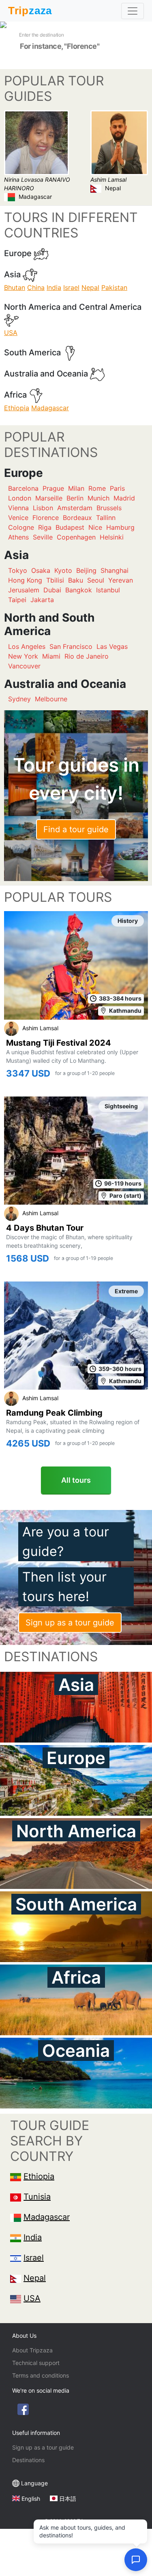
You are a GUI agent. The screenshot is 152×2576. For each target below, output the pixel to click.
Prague (53, 488)
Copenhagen (76, 537)
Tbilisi (55, 580)
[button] (136, 2560)
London (20, 498)
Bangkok (79, 590)
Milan (76, 488)
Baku (76, 580)
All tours (76, 1480)
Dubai (52, 590)
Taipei (17, 600)
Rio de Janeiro (87, 656)
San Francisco (71, 646)
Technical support (36, 2363)
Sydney (19, 699)
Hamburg (120, 527)
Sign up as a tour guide (70, 1623)
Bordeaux (77, 518)
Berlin (75, 498)
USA (11, 333)
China (36, 287)
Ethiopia (17, 408)
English (31, 2499)
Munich (98, 498)
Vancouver (24, 666)
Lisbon (43, 508)
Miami (51, 656)
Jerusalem (24, 590)
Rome (97, 488)
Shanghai (115, 570)
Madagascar (50, 408)
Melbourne (51, 699)
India (54, 287)
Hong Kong (25, 580)
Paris (117, 488)
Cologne (21, 527)
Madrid (124, 498)
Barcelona (23, 488)
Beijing (86, 570)
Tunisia (37, 2197)
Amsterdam (75, 508)
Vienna (18, 508)
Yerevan (121, 580)
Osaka (41, 570)
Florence (46, 518)
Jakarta (42, 600)
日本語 (68, 2499)
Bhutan (15, 287)
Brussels (109, 508)
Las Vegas (112, 646)
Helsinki (112, 537)
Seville (43, 537)
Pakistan (114, 287)
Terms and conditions (41, 2375)
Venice (18, 518)
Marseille (49, 498)
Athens (18, 537)
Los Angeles (27, 646)
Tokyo (18, 570)
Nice (95, 527)
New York (23, 656)
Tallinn (106, 518)
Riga (45, 527)
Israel (71, 287)
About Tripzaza (32, 2350)
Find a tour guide (76, 829)
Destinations (28, 2460)
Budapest (70, 527)
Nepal (90, 287)
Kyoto (63, 570)
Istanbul (108, 590)
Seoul (96, 580)
